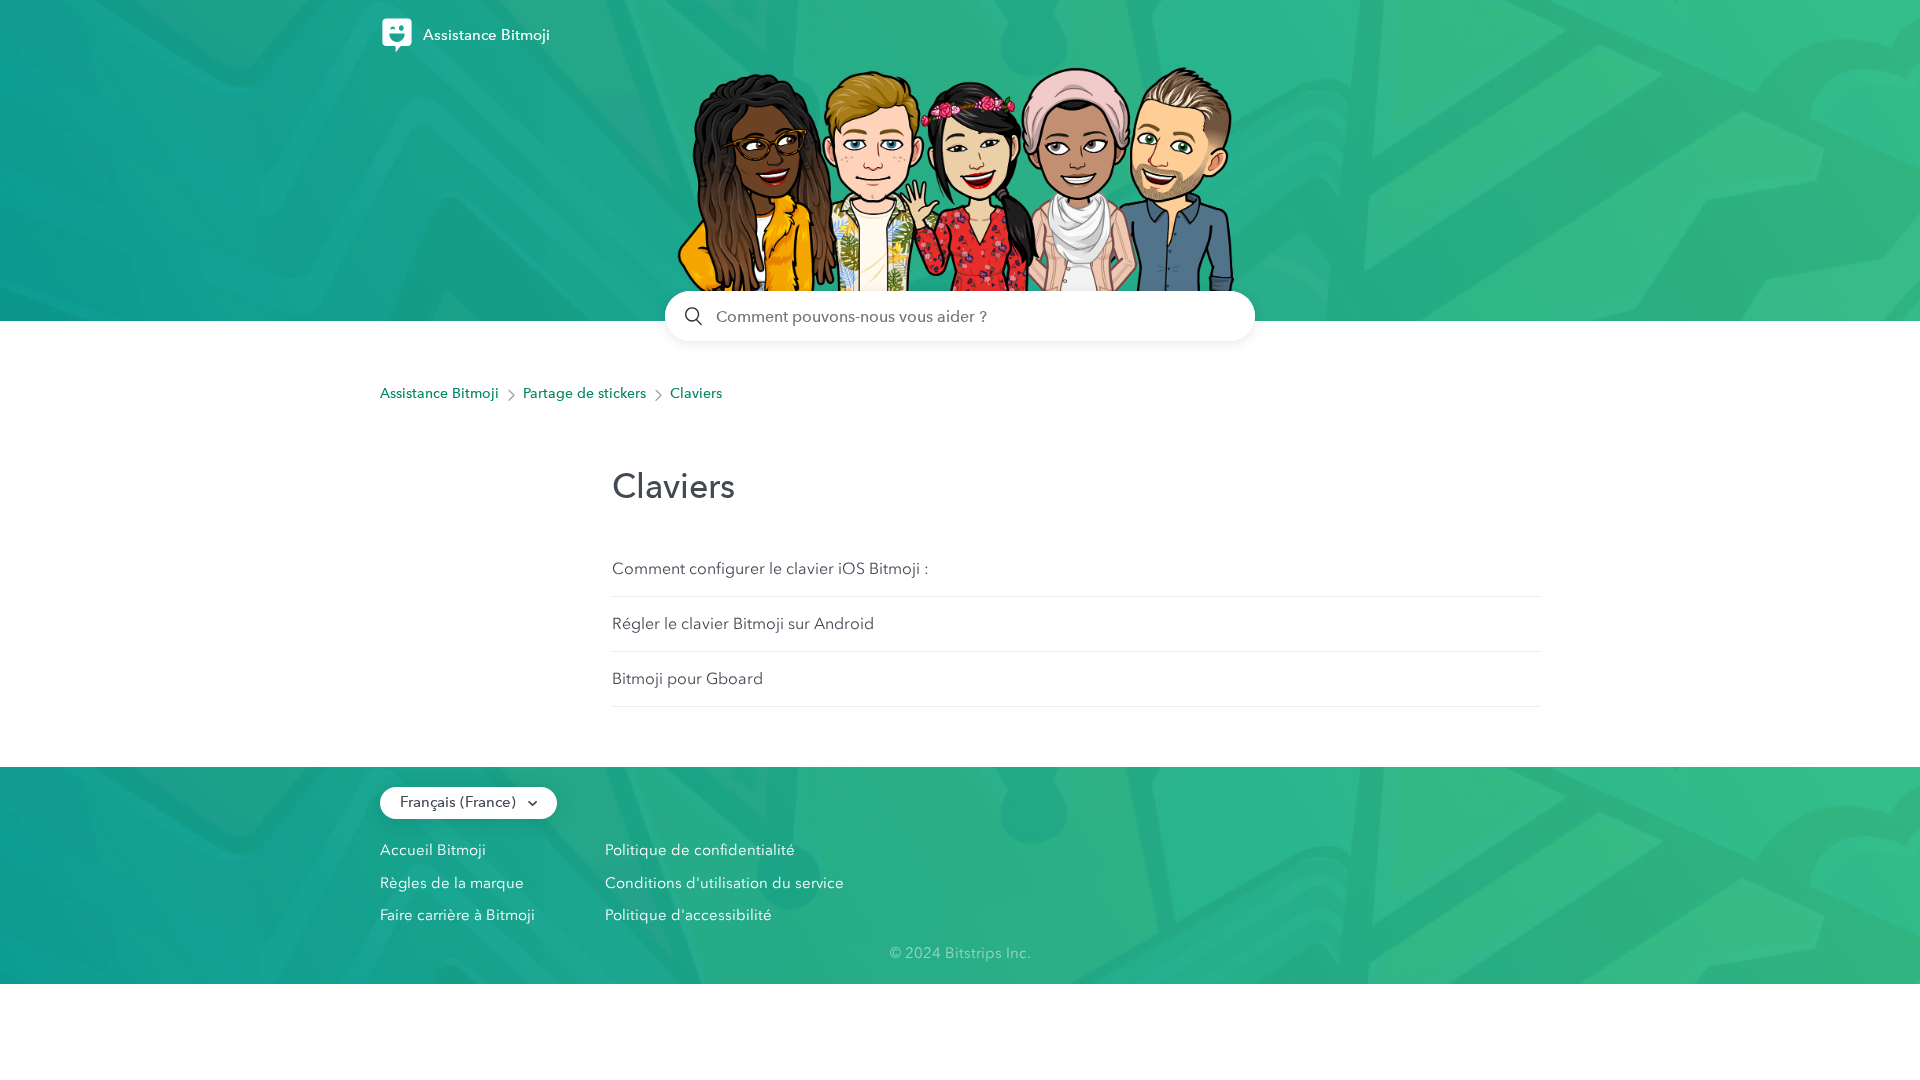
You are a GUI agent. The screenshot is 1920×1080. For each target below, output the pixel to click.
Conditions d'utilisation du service (724, 883)
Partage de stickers (584, 393)
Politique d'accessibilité (688, 915)
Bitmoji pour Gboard (687, 678)
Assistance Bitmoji (439, 393)
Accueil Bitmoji (433, 850)
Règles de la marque (452, 883)
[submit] (695, 316)
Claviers (696, 393)
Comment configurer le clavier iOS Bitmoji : (770, 568)
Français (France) (460, 802)
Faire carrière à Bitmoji (457, 915)
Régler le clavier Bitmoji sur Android (743, 623)
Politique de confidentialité (700, 850)
